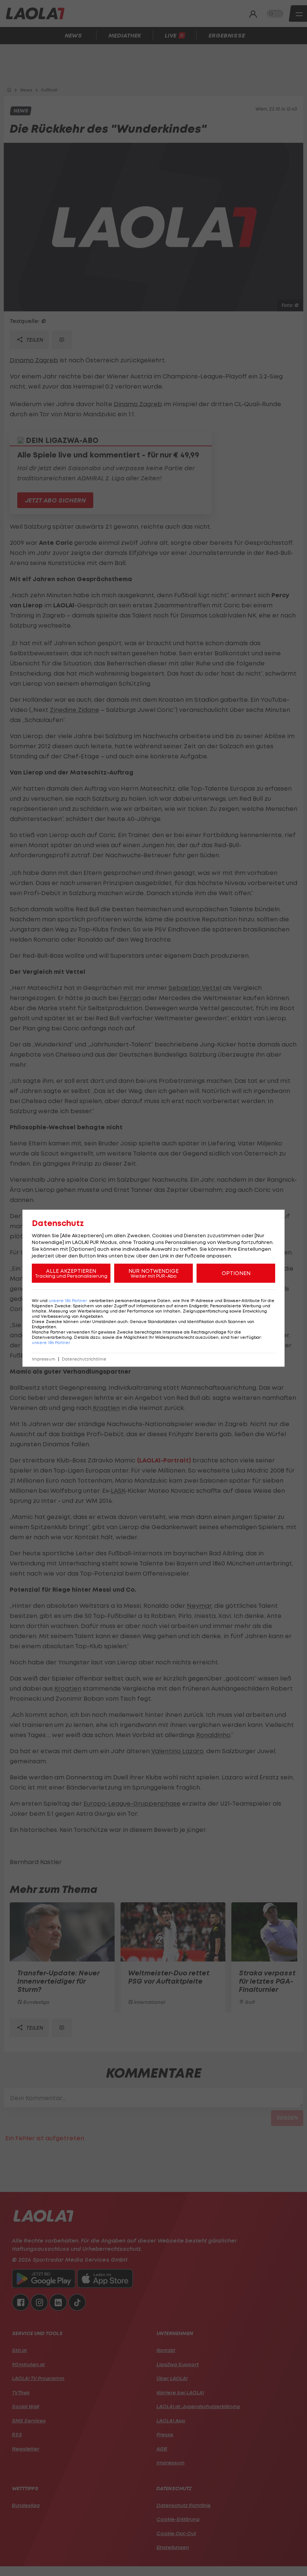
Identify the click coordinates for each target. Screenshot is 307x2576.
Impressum (44, 1359)
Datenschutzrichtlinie (84, 1359)
